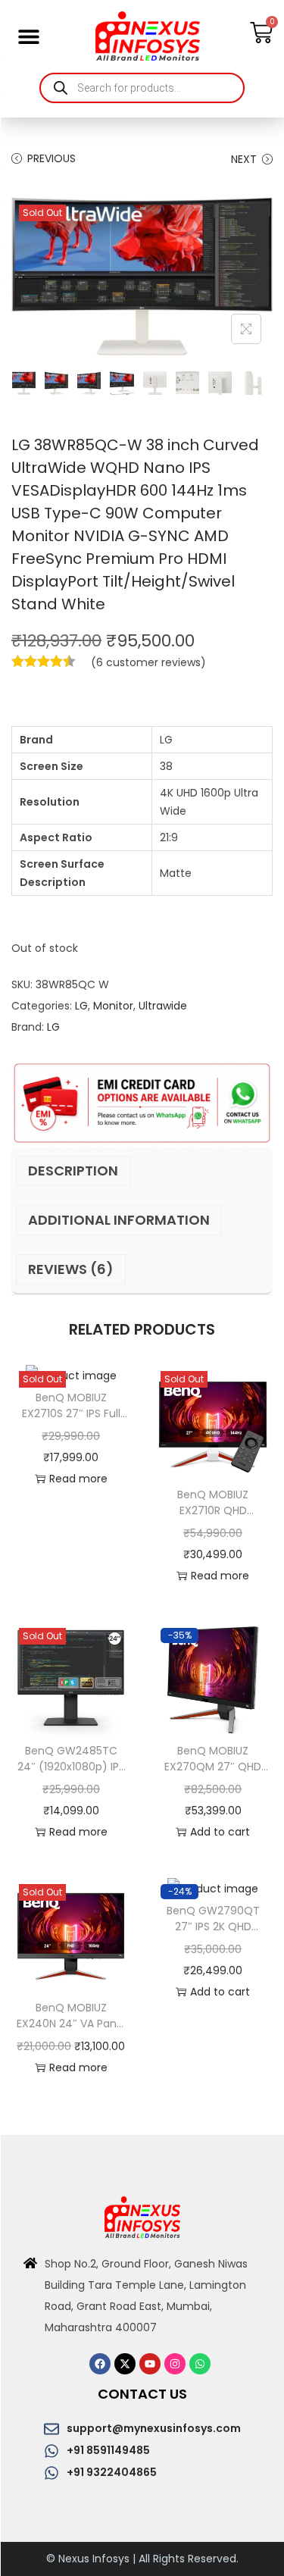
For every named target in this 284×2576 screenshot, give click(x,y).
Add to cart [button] (220, 1832)
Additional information (119, 1220)
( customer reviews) (148, 662)
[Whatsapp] (200, 2364)
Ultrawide (163, 1006)
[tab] (142, 1171)
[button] (28, 36)
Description (73, 1171)
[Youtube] (150, 2364)
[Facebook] (100, 2364)
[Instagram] (175, 2364)
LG (81, 1006)
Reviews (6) (71, 1269)
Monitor (113, 1006)
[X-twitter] (125, 2364)
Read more (78, 1479)
